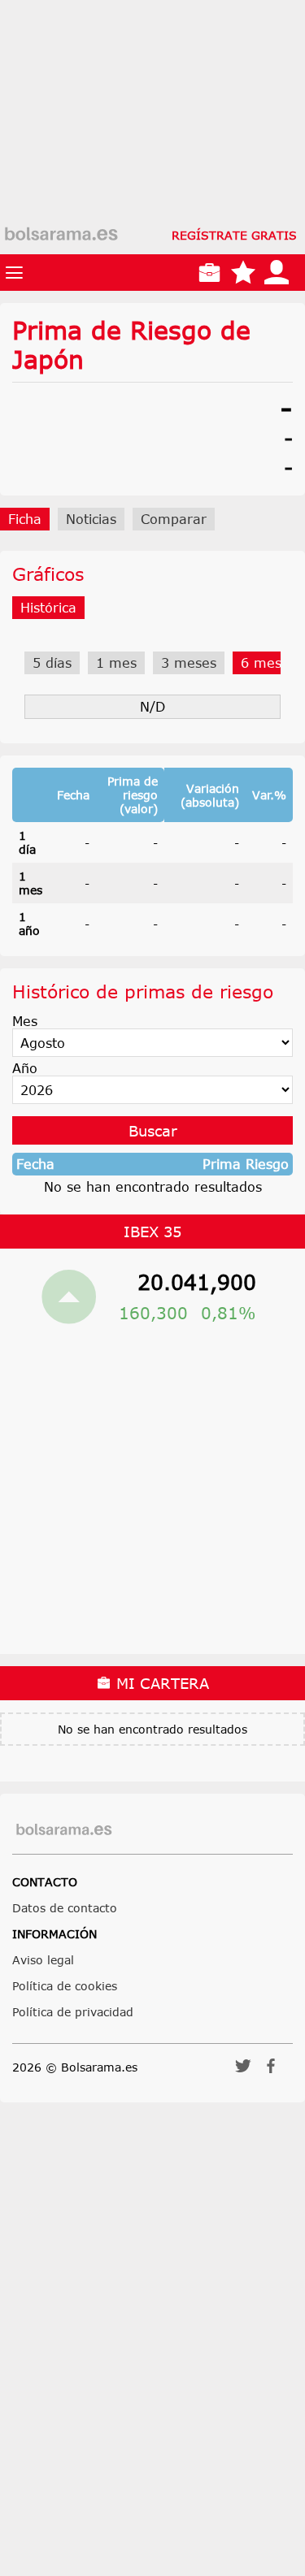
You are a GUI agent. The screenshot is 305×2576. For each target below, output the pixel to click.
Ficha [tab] (25, 519)
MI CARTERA (160, 1683)
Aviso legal (43, 1960)
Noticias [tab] (91, 519)
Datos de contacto (65, 1908)
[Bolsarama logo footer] (64, 1830)
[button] (243, 2071)
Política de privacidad (73, 2012)
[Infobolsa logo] (61, 235)
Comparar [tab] (174, 519)
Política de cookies (65, 1986)
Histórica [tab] (48, 608)
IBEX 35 (152, 1232)
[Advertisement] (152, 152)
